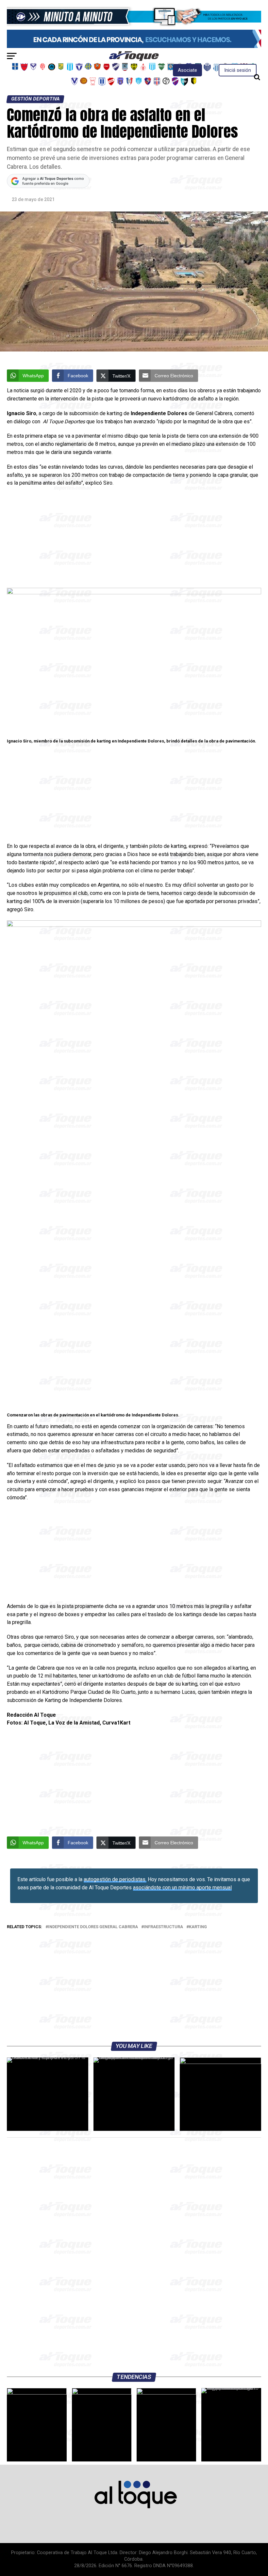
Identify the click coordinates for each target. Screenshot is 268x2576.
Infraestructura (163, 1927)
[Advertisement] (134, 539)
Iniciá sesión (238, 70)
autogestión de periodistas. (115, 1879)
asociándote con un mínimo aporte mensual (182, 1888)
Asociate (187, 70)
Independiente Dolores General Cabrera (93, 1927)
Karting (198, 1927)
